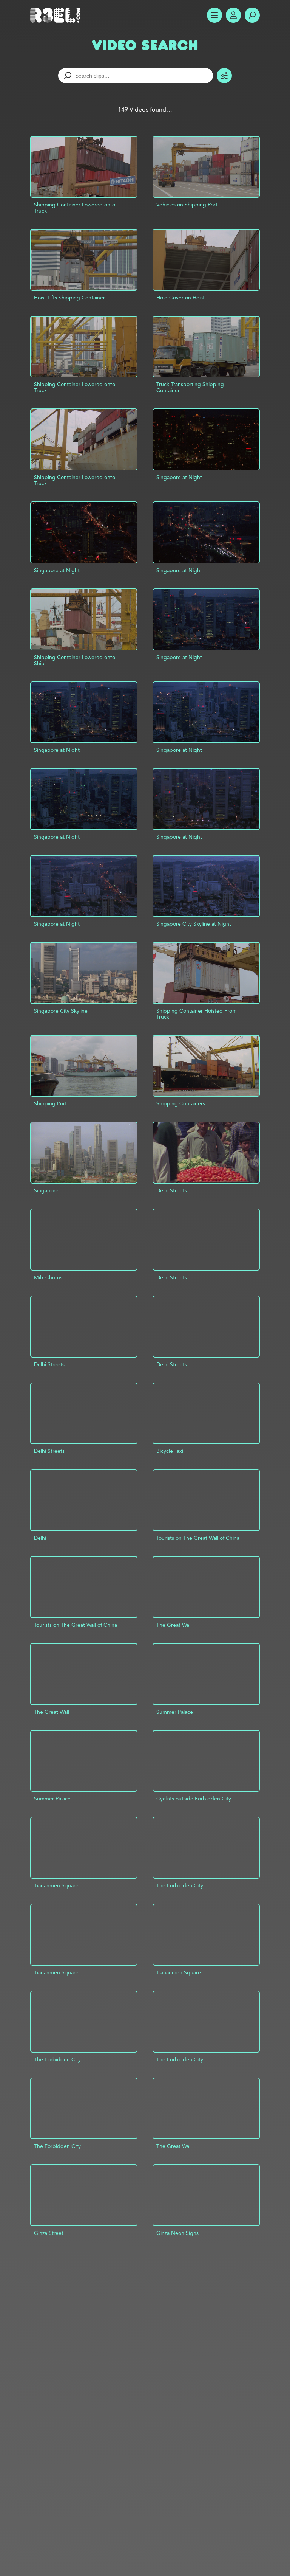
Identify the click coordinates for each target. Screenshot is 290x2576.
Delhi (40, 1538)
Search (252, 15)
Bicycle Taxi (170, 1451)
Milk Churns (48, 1277)
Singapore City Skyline (61, 1011)
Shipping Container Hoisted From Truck (197, 1014)
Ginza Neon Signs (177, 2233)
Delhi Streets (172, 1190)
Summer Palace (175, 1712)
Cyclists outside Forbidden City (194, 1799)
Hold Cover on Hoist (180, 298)
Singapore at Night (179, 477)
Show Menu (214, 15)
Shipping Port (50, 1103)
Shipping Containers (181, 1103)
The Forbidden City (180, 1885)
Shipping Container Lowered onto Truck (75, 208)
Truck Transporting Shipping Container (190, 387)
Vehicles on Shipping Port (187, 205)
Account (233, 15)
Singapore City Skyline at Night (194, 924)
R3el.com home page (57, 15)
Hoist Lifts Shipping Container (69, 298)
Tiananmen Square (56, 1885)
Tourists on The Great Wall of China (198, 1538)
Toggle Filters (224, 76)
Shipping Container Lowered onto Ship (75, 660)
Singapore (46, 1190)
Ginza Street (49, 2233)
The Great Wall (174, 1625)
